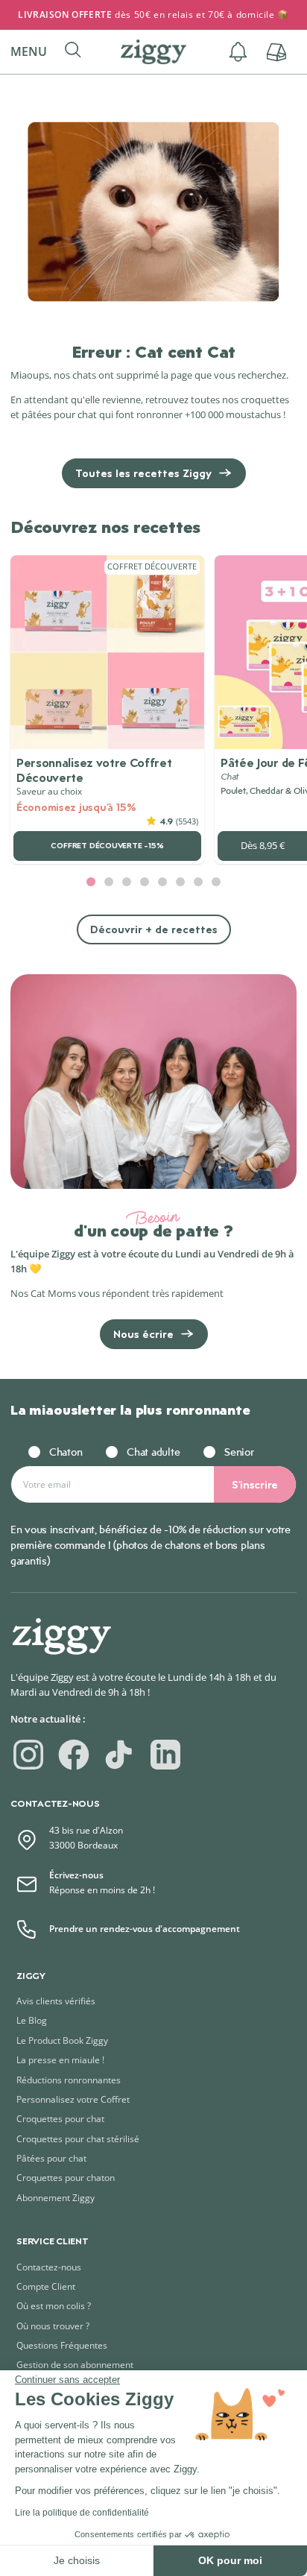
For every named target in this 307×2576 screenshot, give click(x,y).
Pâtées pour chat (51, 2158)
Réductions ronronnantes (69, 2080)
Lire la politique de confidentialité (82, 2513)
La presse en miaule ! (60, 2060)
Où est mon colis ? (54, 2306)
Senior (239, 1452)
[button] (35, 52)
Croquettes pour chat (60, 2119)
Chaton (66, 1452)
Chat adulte (153, 1452)
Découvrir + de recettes (154, 929)
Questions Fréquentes (62, 2345)
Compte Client (46, 2286)
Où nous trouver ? (53, 2326)
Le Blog (32, 2020)
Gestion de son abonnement (75, 2365)
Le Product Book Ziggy (62, 2040)
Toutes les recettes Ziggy (143, 473)
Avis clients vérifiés (56, 2001)
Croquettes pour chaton (66, 2178)
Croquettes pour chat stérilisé (78, 2139)
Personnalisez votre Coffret (73, 2099)
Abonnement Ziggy (56, 2198)
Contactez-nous (49, 2267)
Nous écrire (143, 1334)
